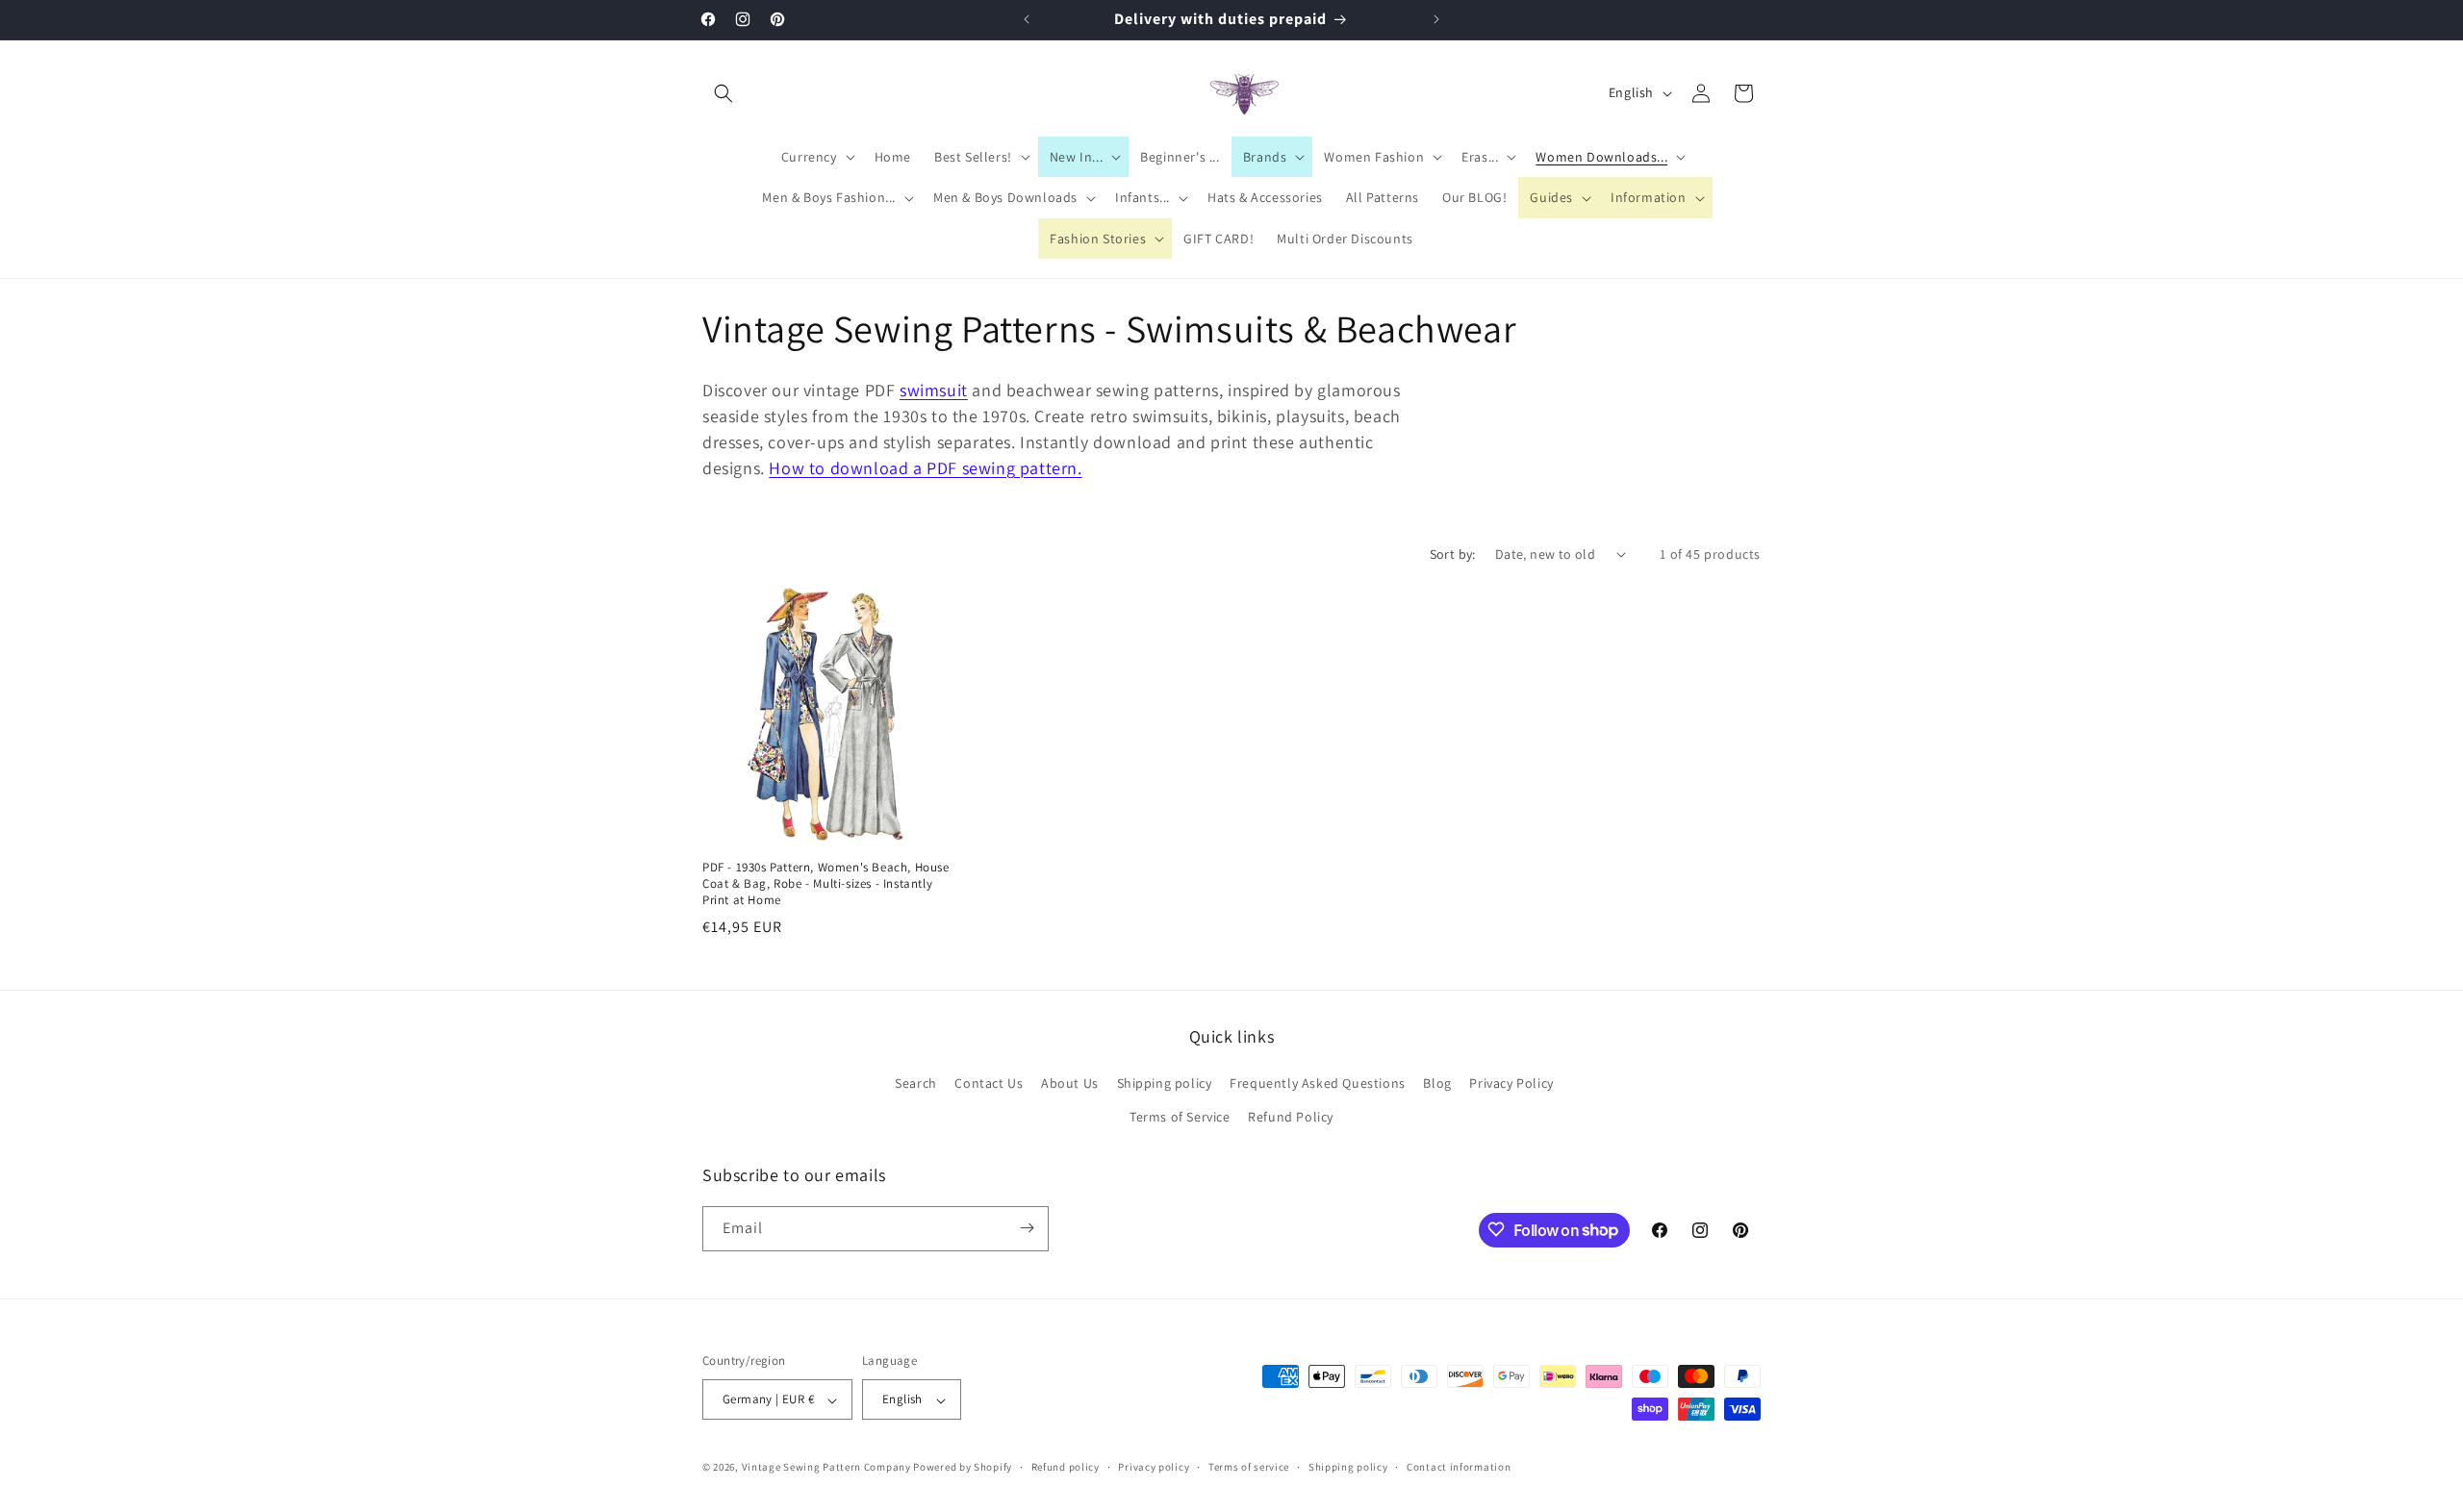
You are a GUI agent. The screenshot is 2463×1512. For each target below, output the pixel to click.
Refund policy (1066, 1467)
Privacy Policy (1511, 1083)
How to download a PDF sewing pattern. (925, 468)
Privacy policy (1154, 1467)
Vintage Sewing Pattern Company (826, 1468)
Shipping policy (1165, 1083)
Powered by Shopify (963, 1468)
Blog (1437, 1083)
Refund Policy (1291, 1118)
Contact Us (989, 1083)
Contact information (1459, 1467)
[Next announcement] (1436, 19)
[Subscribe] (1027, 1228)
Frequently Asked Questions (1318, 1083)
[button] (724, 93)
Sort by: (1453, 554)
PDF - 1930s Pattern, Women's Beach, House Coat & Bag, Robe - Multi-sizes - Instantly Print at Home (826, 884)
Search (916, 1083)
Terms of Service (1180, 1118)
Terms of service (1249, 1467)
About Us (1070, 1083)
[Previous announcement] (1027, 19)
